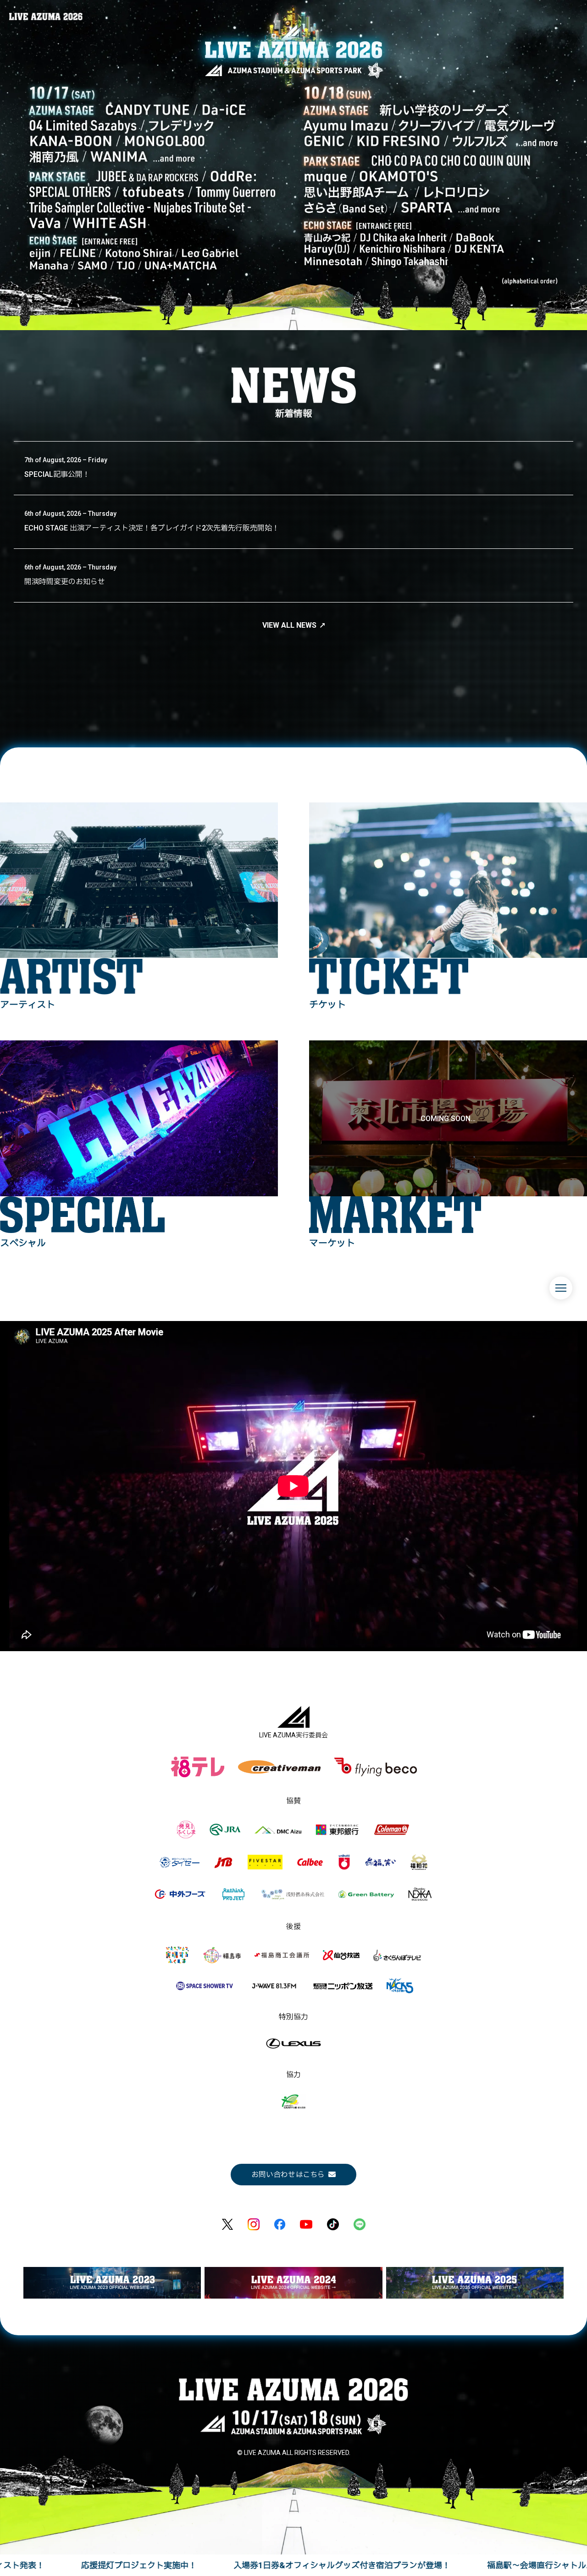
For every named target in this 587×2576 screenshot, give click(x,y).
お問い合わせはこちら (288, 2175)
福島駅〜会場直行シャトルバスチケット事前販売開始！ (397, 2565)
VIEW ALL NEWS (289, 625)
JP (551, 1315)
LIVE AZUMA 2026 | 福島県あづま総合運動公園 (46, 17)
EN (568, 1315)
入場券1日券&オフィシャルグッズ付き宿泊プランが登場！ (149, 2565)
